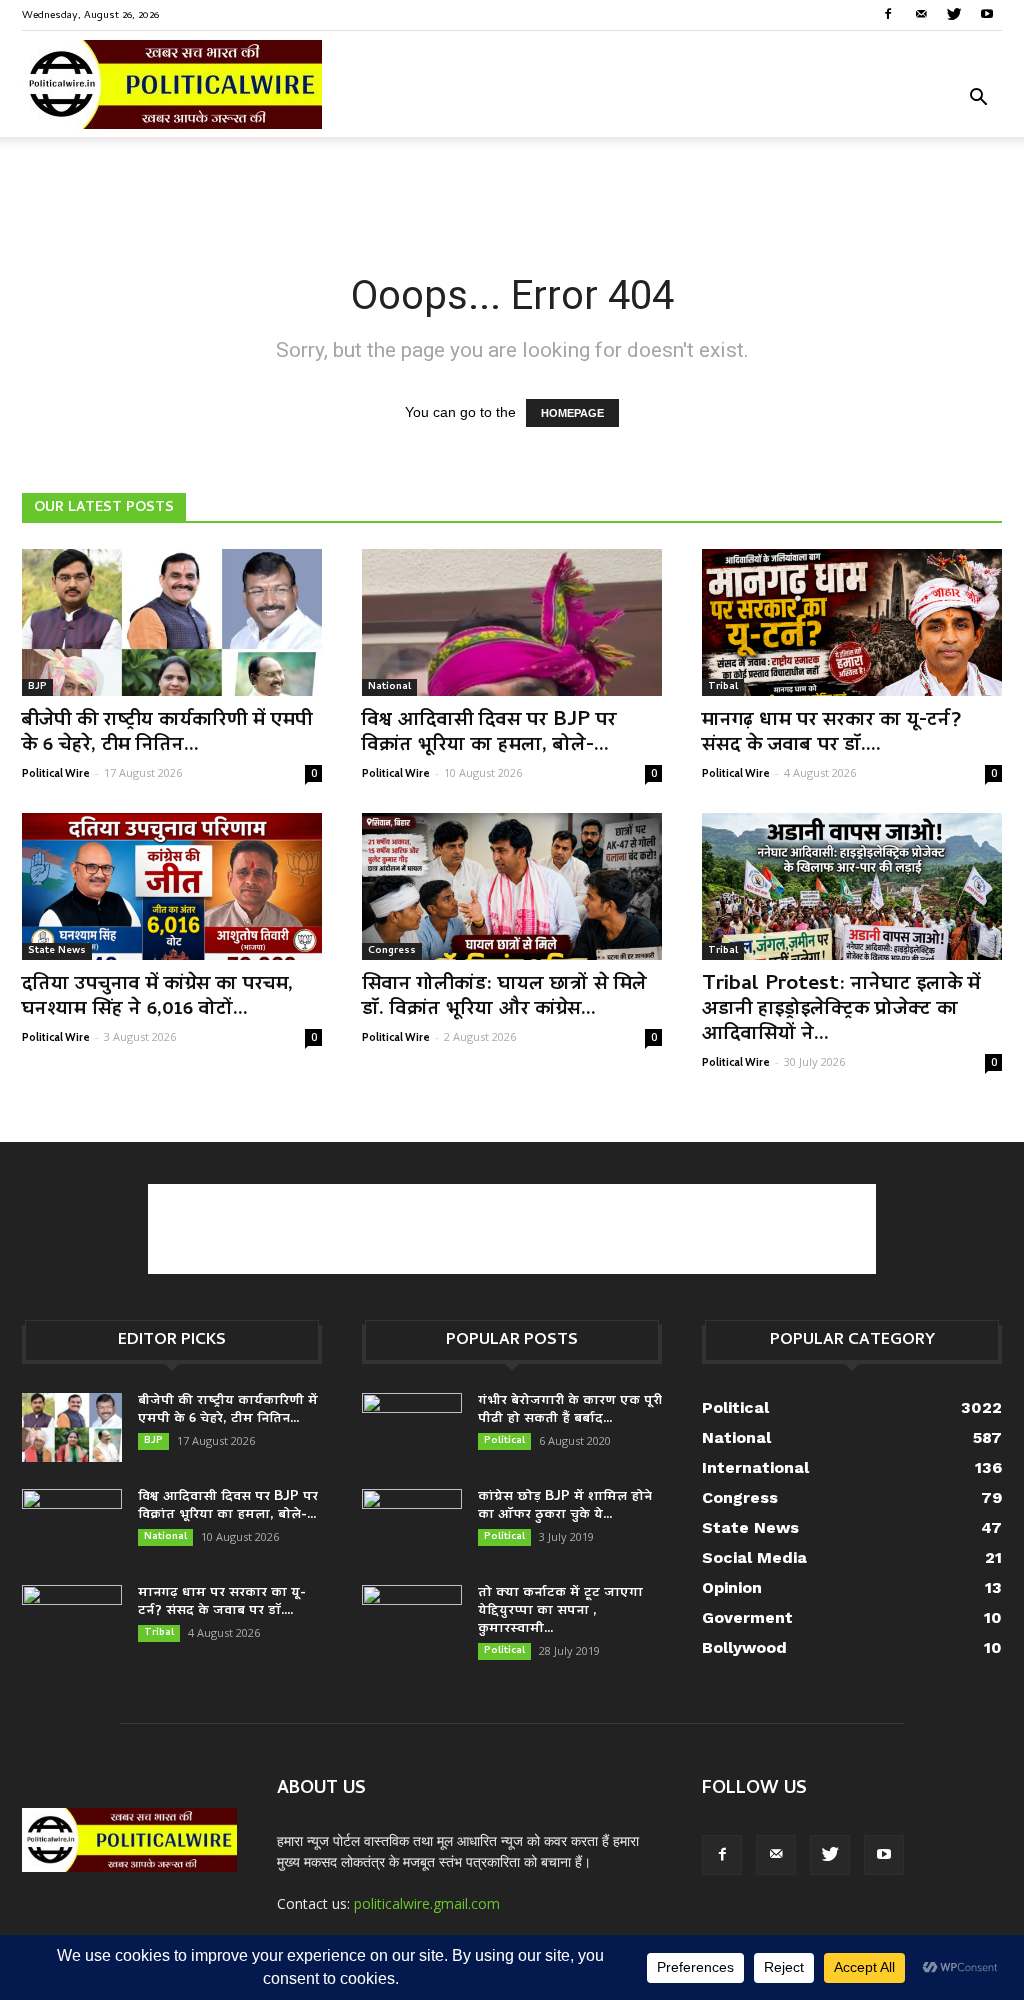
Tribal (723, 687)
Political (504, 1441)
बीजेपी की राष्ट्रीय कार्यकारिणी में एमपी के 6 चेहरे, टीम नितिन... (167, 733)
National (389, 687)
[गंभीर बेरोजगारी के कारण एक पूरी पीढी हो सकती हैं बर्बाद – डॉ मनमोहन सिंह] (412, 1428)
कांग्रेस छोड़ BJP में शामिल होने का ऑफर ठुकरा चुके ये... (565, 1506)
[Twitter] (954, 14)
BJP (37, 687)
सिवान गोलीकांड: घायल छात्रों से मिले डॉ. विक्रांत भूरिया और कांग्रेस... (504, 997)
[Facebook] (888, 14)
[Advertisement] (512, 191)
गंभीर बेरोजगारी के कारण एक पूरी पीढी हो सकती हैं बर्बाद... (570, 1410)
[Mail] (921, 14)
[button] (978, 99)
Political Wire (56, 773)
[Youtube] (987, 14)
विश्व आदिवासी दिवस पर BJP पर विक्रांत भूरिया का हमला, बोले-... (489, 733)
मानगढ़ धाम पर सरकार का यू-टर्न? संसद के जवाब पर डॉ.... (831, 733)
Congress (392, 951)
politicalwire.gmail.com (427, 1903)
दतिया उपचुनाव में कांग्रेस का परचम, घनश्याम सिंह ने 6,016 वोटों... (157, 997)
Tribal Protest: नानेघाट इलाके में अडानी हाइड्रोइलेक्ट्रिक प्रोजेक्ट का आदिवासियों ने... (841, 1010)
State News (57, 951)
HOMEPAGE (572, 413)
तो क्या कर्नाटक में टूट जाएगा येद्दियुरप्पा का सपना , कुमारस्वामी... (560, 1611)
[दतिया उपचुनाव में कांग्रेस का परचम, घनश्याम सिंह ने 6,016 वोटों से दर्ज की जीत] (172, 886)
